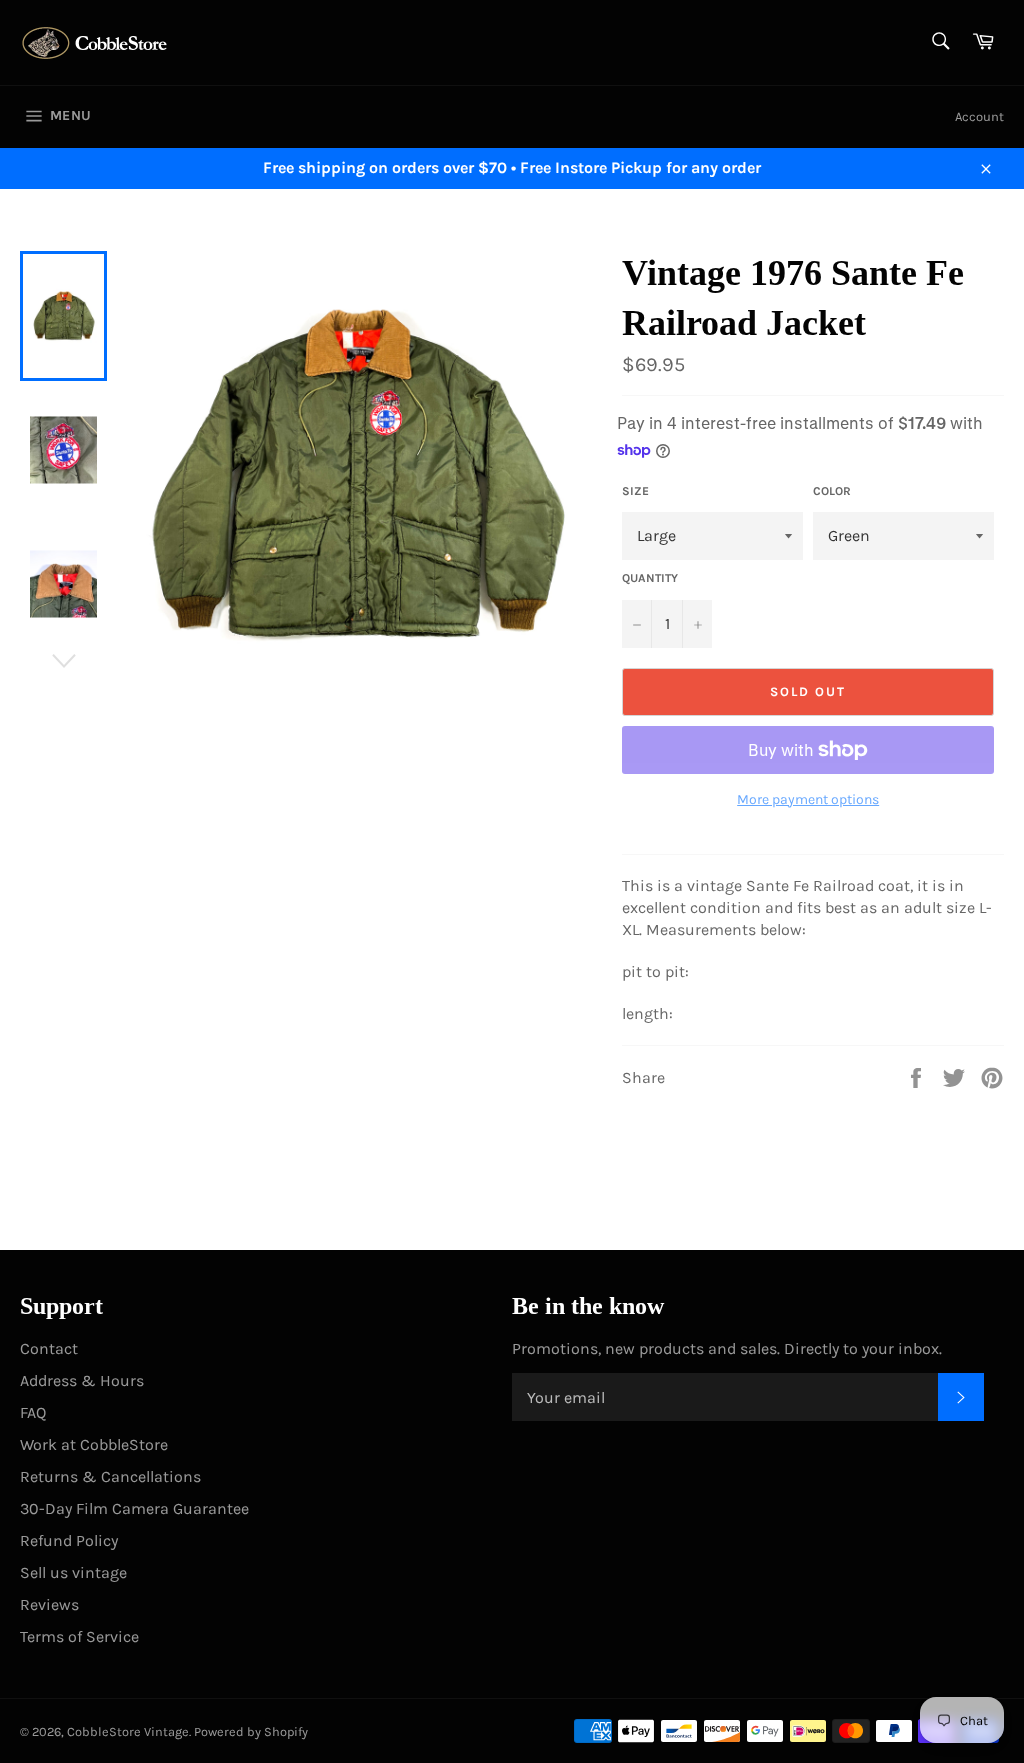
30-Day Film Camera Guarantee (134, 1508)
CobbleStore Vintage (128, 1731)
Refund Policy (69, 1540)
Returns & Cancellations (110, 1476)
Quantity (650, 578)
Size (635, 491)
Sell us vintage (73, 1572)
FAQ (33, 1412)
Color (832, 491)
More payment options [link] (808, 799)
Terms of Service (79, 1636)
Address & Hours (82, 1380)
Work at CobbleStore (94, 1444)
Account (979, 116)
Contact (49, 1348)
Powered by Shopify (251, 1731)
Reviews (49, 1604)
